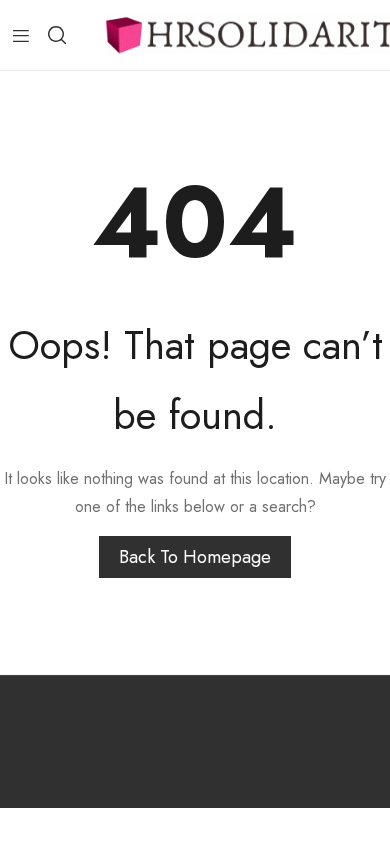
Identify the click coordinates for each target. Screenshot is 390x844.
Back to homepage (195, 557)
